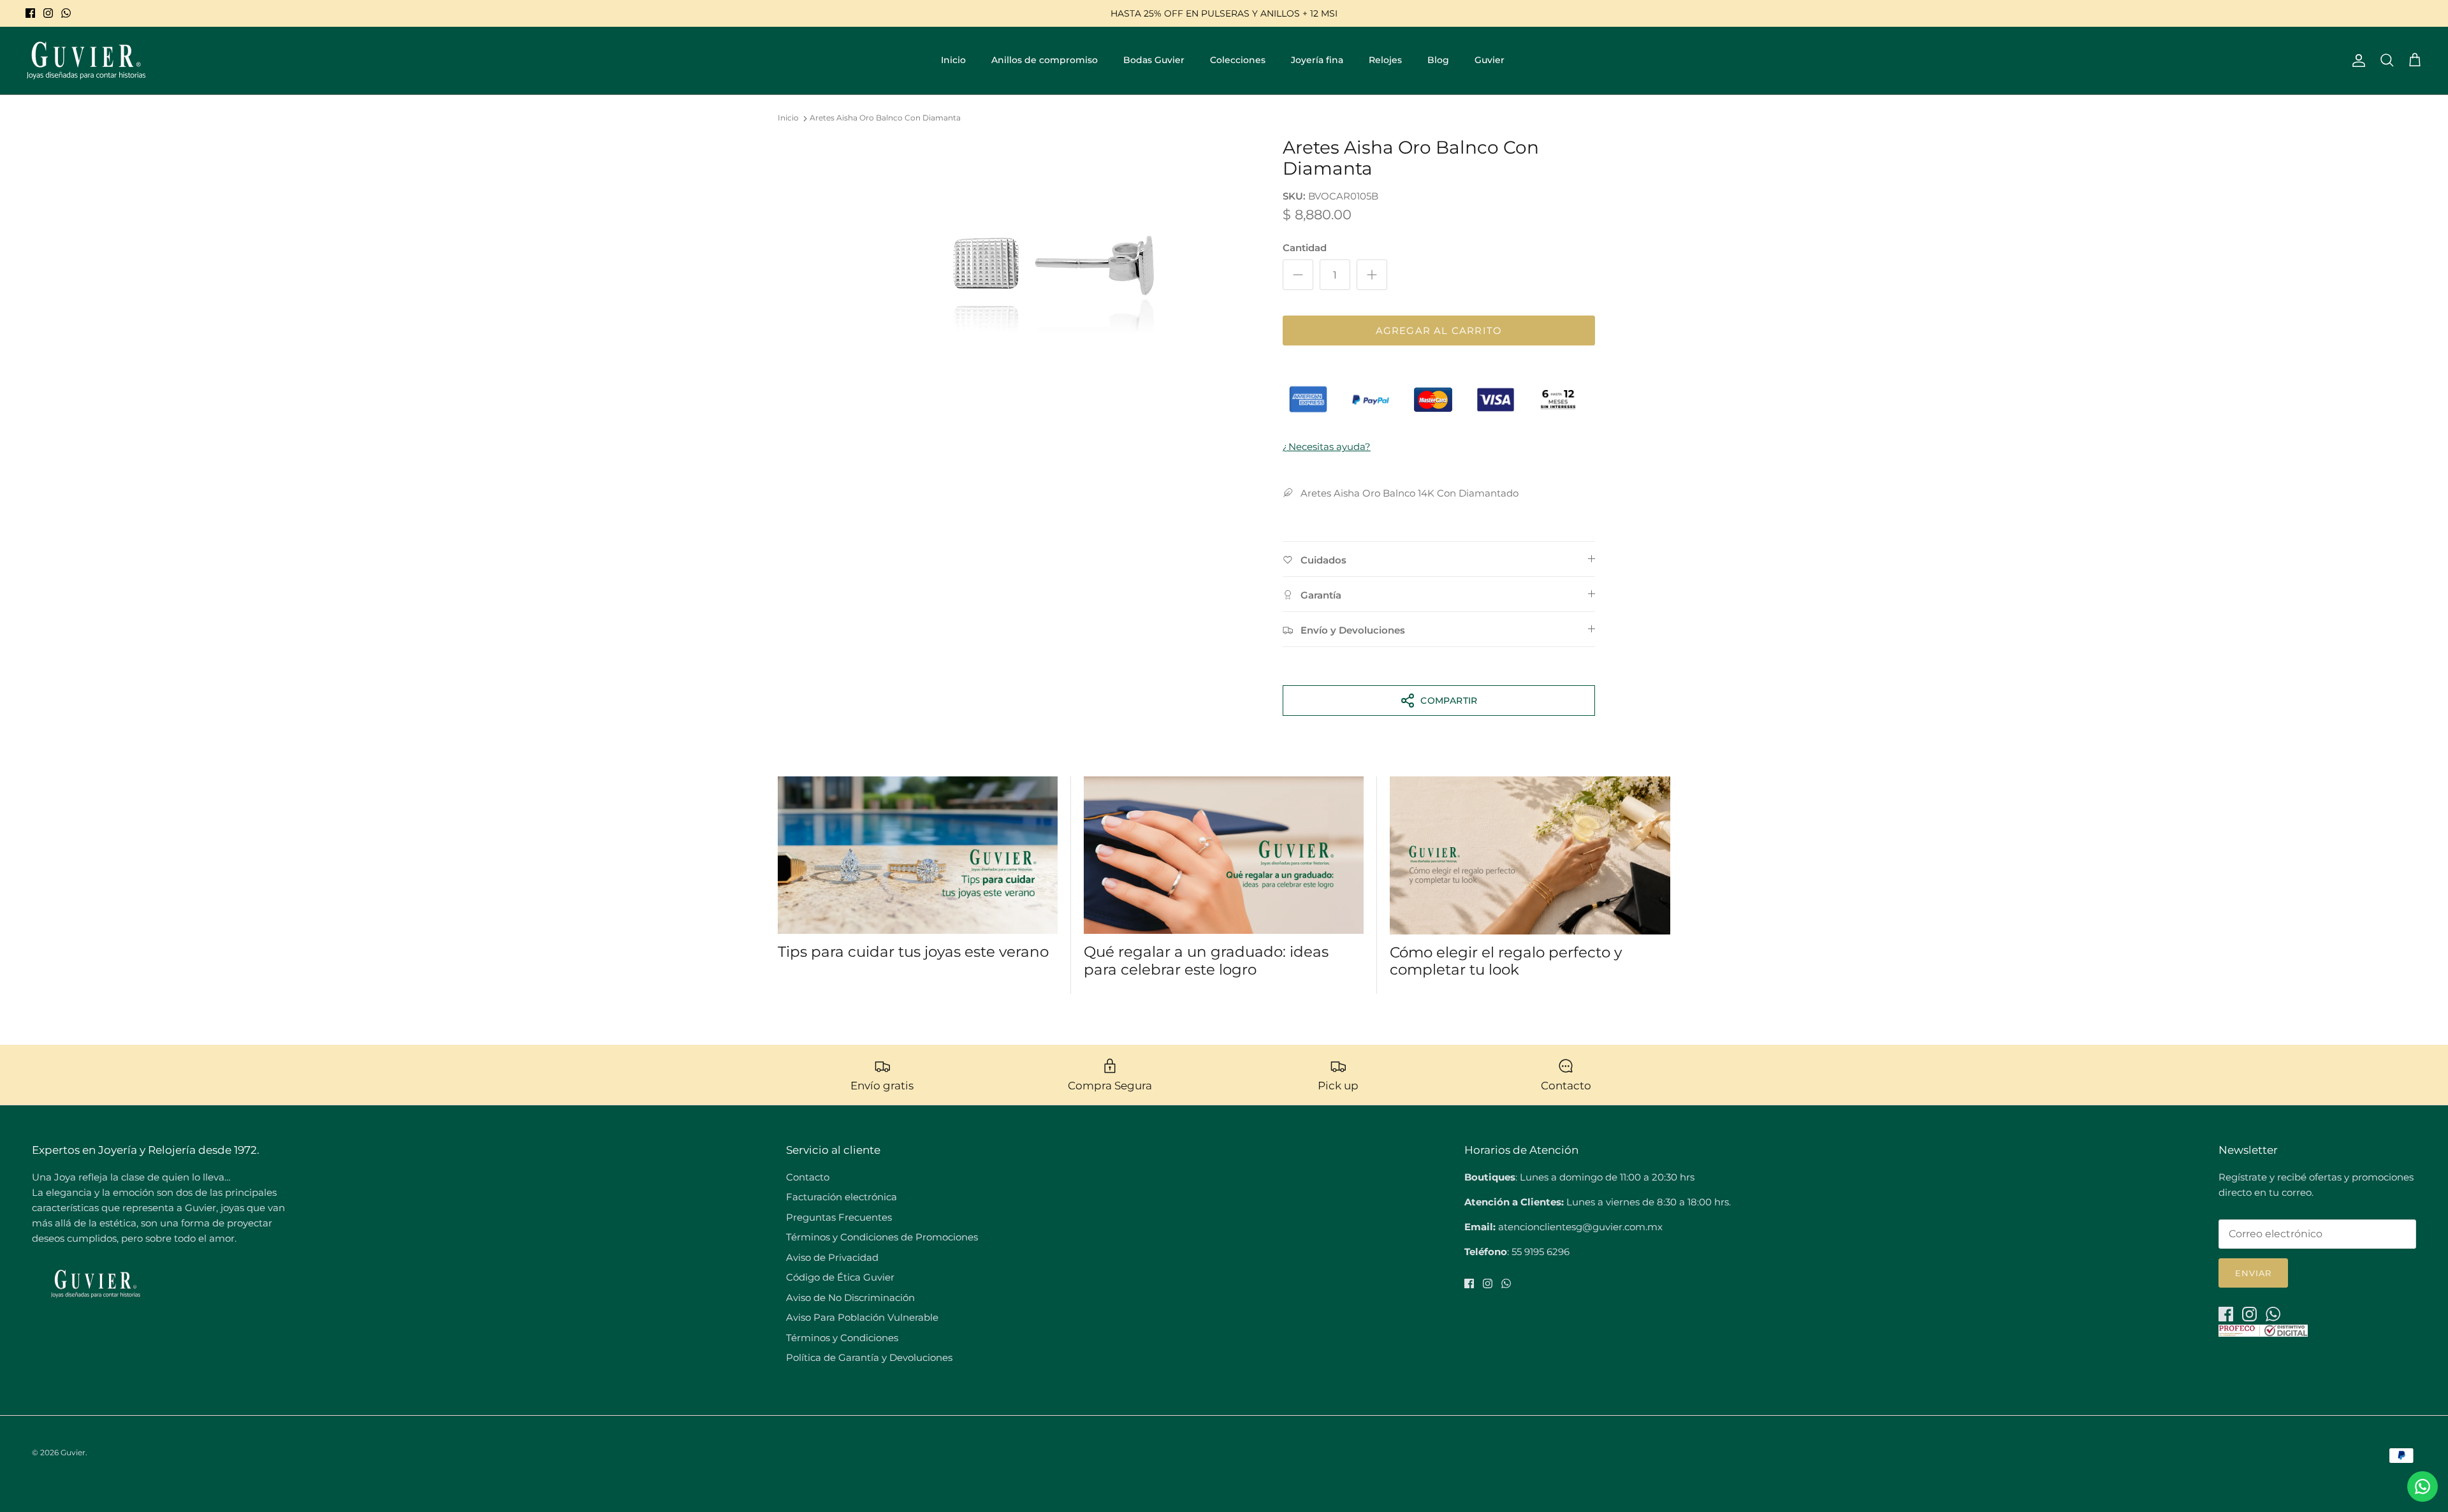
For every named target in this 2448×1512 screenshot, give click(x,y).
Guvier (1490, 60)
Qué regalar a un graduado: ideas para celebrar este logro (1206, 961)
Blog (1438, 60)
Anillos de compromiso (1045, 60)
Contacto (808, 1177)
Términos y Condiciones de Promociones (882, 1237)
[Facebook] (30, 13)
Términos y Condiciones (842, 1338)
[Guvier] (86, 61)
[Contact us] (2422, 1487)
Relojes (1385, 60)
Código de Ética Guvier (840, 1277)
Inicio (953, 60)
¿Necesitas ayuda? (1327, 447)
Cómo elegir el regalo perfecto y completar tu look (1506, 961)
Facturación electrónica (841, 1197)
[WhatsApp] (66, 13)
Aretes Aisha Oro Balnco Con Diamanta (885, 118)
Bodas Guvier (1154, 60)
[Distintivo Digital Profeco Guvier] (2263, 1333)
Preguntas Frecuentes (839, 1217)
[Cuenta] (2356, 61)
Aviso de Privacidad (832, 1257)
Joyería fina (1317, 60)
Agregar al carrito (1439, 331)
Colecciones (1238, 60)
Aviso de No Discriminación (850, 1298)
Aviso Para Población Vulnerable (862, 1317)
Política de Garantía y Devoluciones (869, 1357)
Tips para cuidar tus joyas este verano (913, 952)
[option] (1054, 265)
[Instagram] (48, 13)
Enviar (2253, 1273)
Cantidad (1305, 248)
